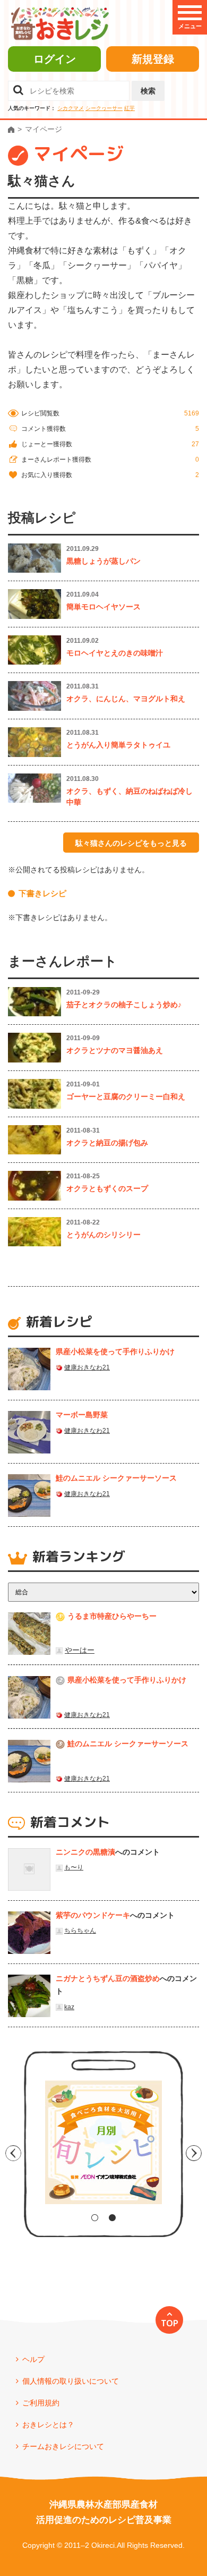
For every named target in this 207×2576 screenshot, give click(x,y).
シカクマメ (71, 108)
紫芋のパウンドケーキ (93, 1915)
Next (194, 2153)
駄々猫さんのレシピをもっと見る (131, 843)
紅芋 (130, 108)
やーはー (80, 1650)
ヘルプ (33, 2359)
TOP (170, 2323)
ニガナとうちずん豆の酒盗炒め (108, 1978)
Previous (13, 2153)
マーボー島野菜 (82, 1415)
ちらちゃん (80, 1931)
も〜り (74, 1867)
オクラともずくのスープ (107, 1188)
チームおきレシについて (63, 2446)
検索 (148, 91)
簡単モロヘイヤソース (103, 607)
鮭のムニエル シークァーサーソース (116, 1478)
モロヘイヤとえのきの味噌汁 (115, 653)
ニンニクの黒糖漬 (85, 1852)
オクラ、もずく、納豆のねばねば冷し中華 (130, 797)
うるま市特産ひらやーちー (112, 1616)
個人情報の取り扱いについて (71, 2381)
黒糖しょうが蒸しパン (103, 561)
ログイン (55, 59)
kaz (69, 2007)
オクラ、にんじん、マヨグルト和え (126, 699)
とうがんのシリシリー (103, 1235)
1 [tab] (95, 2218)
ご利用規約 (41, 2403)
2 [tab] (112, 2218)
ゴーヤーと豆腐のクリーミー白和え (126, 1096)
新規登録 (153, 59)
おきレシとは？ (48, 2425)
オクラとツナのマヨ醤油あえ (115, 1050)
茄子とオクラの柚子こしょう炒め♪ (124, 1005)
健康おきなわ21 (87, 1367)
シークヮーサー (104, 108)
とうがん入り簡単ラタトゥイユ (118, 745)
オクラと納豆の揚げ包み (107, 1143)
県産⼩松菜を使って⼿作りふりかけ (115, 1351)
